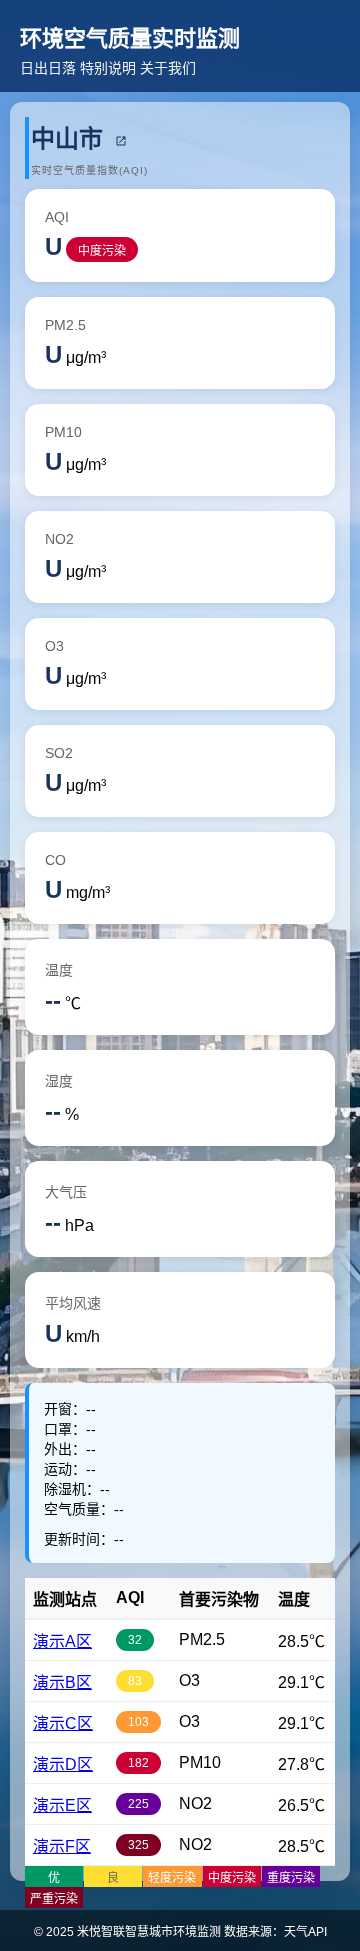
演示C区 (63, 1723)
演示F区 (62, 1846)
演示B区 (62, 1682)
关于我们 (168, 68)
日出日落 (48, 68)
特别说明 (108, 68)
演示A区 (62, 1641)
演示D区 (63, 1764)
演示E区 (62, 1805)
